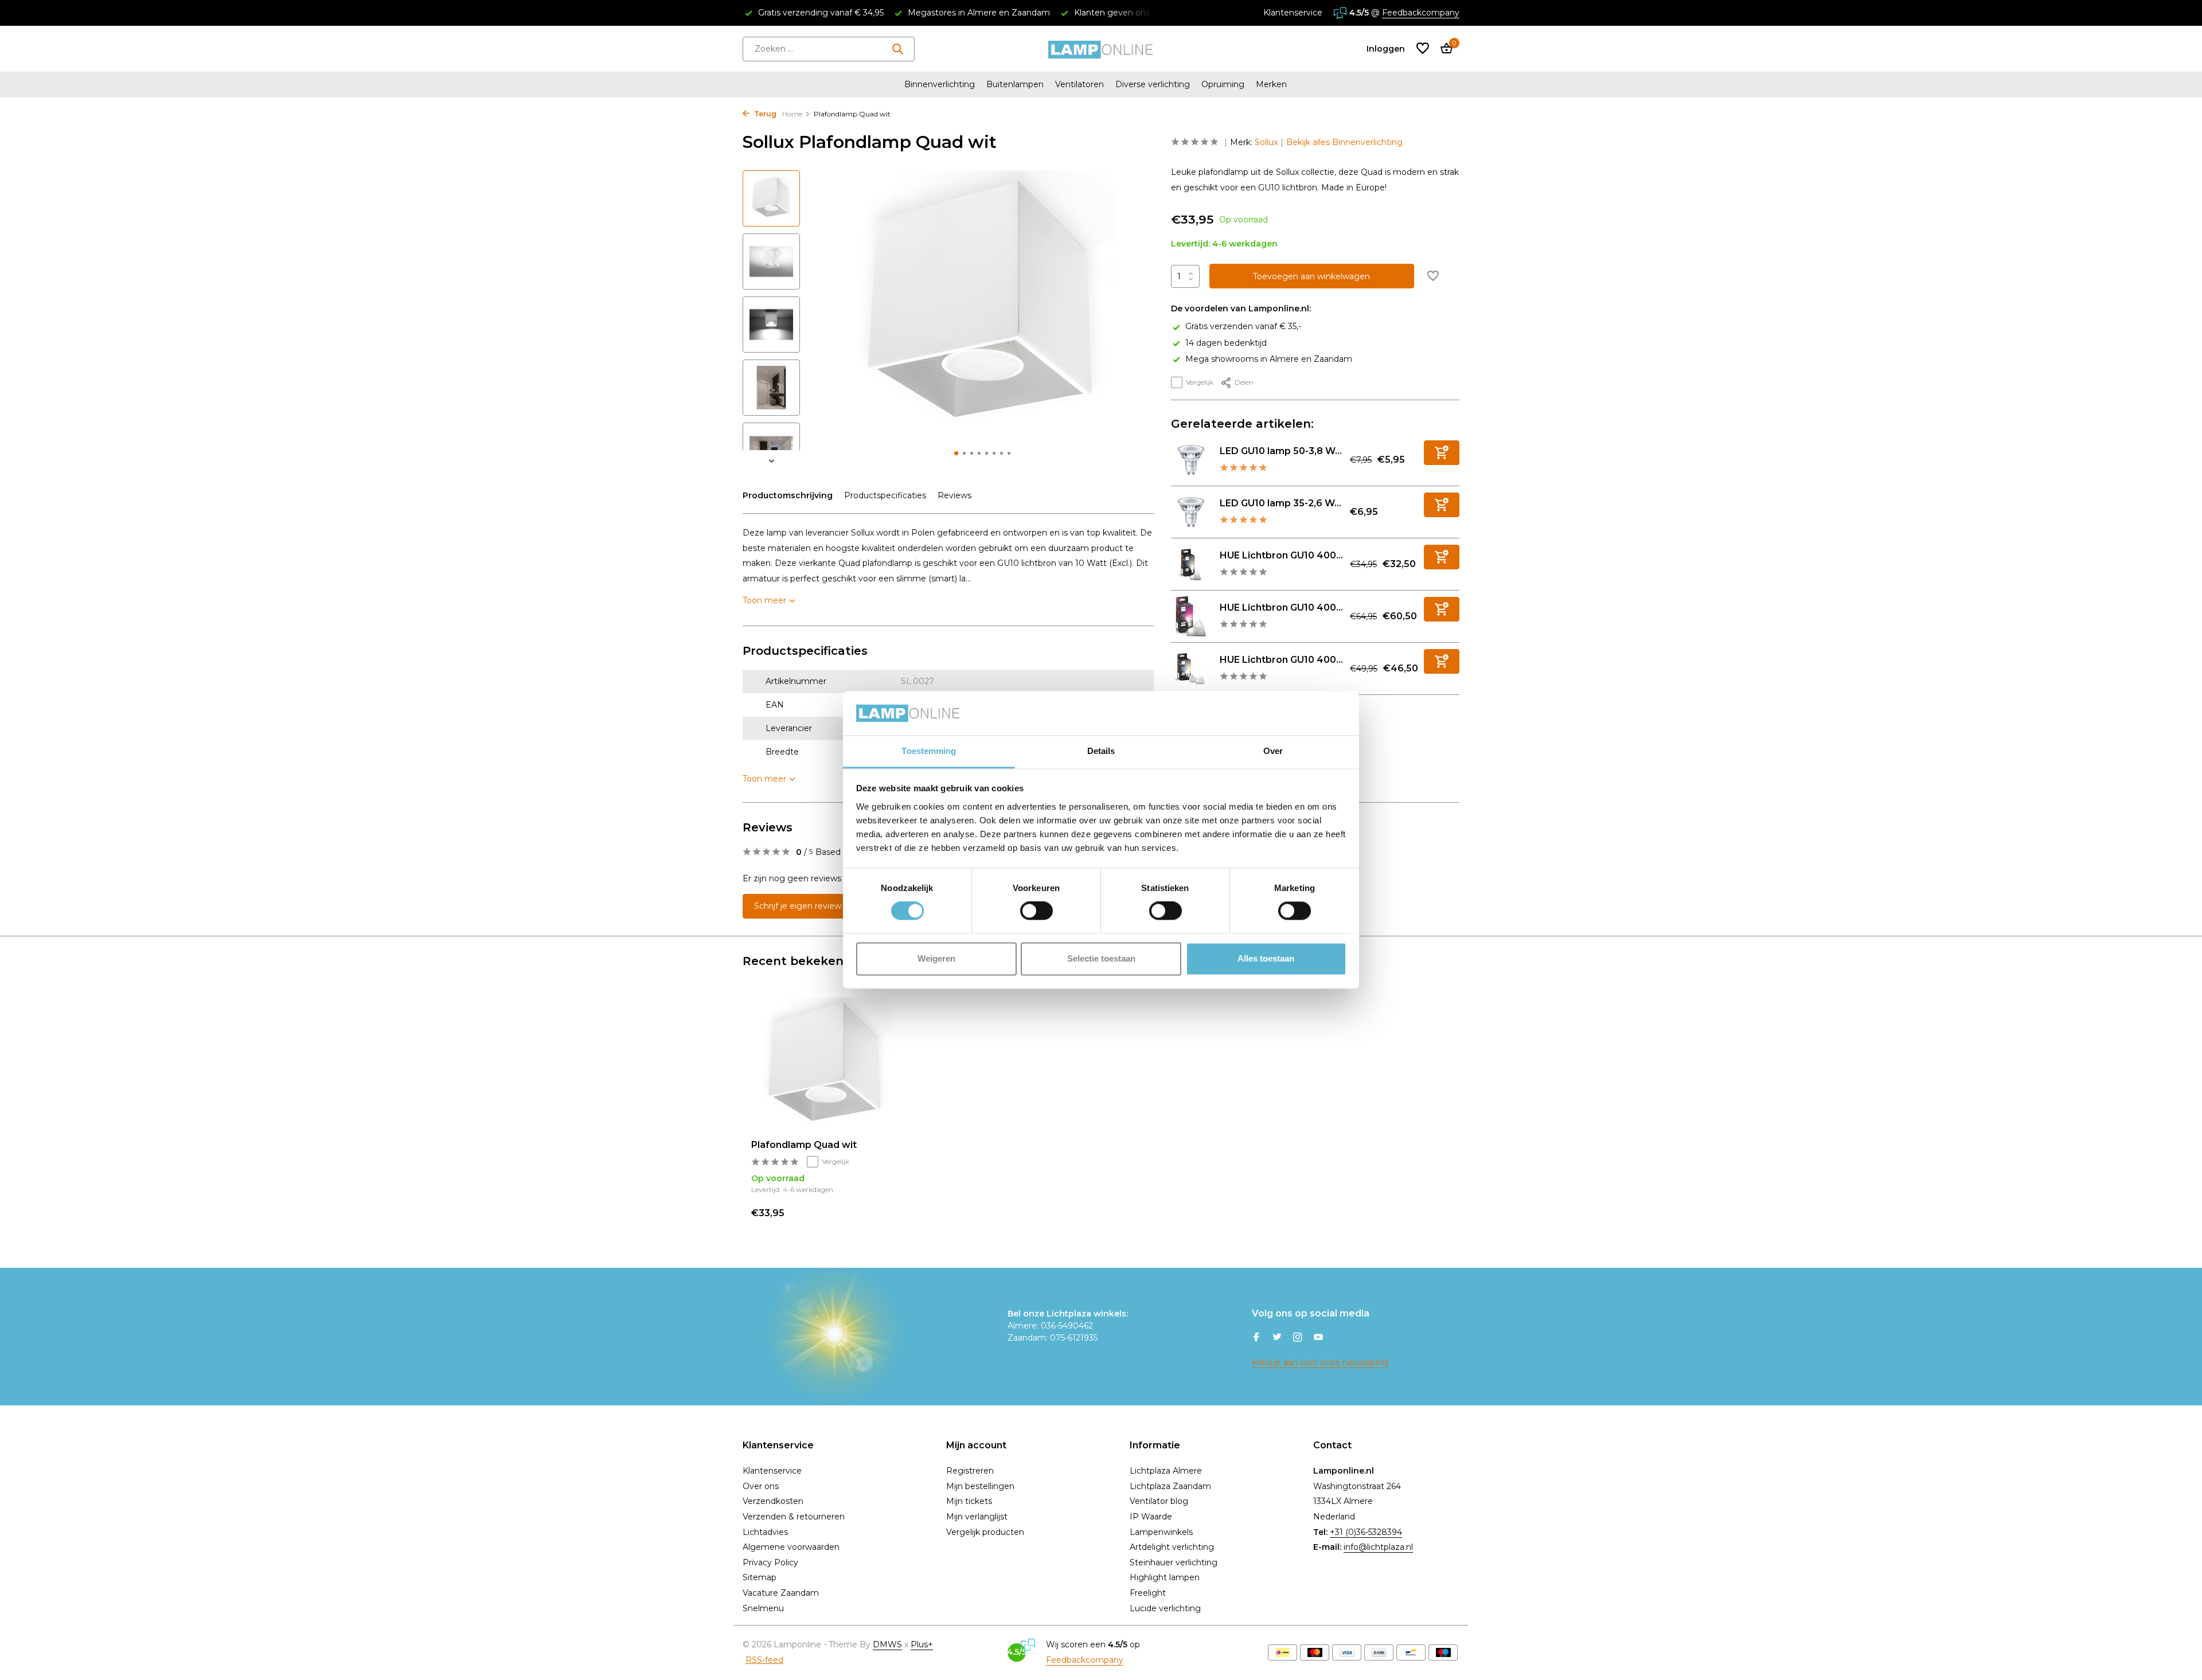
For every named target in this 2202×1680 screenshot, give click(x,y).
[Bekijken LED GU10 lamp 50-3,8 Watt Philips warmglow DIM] (1191, 460)
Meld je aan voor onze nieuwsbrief (1320, 1362)
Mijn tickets (969, 1501)
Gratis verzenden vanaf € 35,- (1243, 326)
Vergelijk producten (985, 1532)
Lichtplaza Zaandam (1170, 1486)
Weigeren (936, 958)
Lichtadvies (765, 1532)
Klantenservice (1293, 13)
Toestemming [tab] (929, 751)
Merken (1271, 84)
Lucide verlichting (1165, 1608)
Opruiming (1223, 84)
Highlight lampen (1165, 1577)
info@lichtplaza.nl (1378, 1547)
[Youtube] (1318, 1338)
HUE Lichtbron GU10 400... (1281, 555)
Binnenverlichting (940, 84)
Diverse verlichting (1153, 84)
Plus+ (922, 1644)
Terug (764, 114)
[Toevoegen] (1442, 453)
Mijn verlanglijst (977, 1517)
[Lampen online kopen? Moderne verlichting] (1101, 49)
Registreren (970, 1471)
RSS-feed (764, 1660)
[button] (956, 453)
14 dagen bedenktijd (1226, 343)
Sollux (1266, 142)
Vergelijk (1200, 382)
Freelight (1148, 1593)
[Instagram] (1298, 1338)
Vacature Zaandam (781, 1593)
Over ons (761, 1486)
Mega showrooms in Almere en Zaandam (1269, 359)
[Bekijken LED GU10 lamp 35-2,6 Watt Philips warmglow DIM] (1191, 512)
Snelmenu (763, 1608)
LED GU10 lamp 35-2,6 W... (1280, 503)
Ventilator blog (1159, 1501)
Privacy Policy (770, 1562)
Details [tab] (1101, 751)
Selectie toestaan (1101, 958)
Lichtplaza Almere (1166, 1471)
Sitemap (760, 1577)
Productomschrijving (788, 495)
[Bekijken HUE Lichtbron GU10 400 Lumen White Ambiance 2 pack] (1191, 669)
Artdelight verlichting (1172, 1547)
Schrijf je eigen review (798, 906)
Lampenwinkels (1161, 1532)
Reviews (954, 495)
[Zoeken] (897, 49)
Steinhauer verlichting (1174, 1562)
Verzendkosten (773, 1501)
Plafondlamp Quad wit (804, 1145)
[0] (1444, 49)
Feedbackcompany (1421, 13)
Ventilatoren (1079, 84)
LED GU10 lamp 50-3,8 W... (1281, 451)
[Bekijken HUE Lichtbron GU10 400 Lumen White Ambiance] (1191, 564)
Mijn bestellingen (980, 1486)
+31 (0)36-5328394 (1366, 1532)
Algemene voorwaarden (791, 1547)
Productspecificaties (885, 495)
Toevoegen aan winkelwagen (1311, 276)
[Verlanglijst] (1423, 49)
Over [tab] (1273, 751)
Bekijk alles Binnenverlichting (1344, 142)
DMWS (887, 1644)
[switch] (1036, 911)
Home (792, 114)
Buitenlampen (1015, 84)
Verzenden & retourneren (794, 1517)
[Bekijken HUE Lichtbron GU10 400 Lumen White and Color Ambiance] (1191, 616)
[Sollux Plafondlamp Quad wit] (826, 1064)
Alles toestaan (1266, 958)
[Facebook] (1256, 1338)
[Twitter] (1277, 1338)
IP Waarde (1151, 1517)
